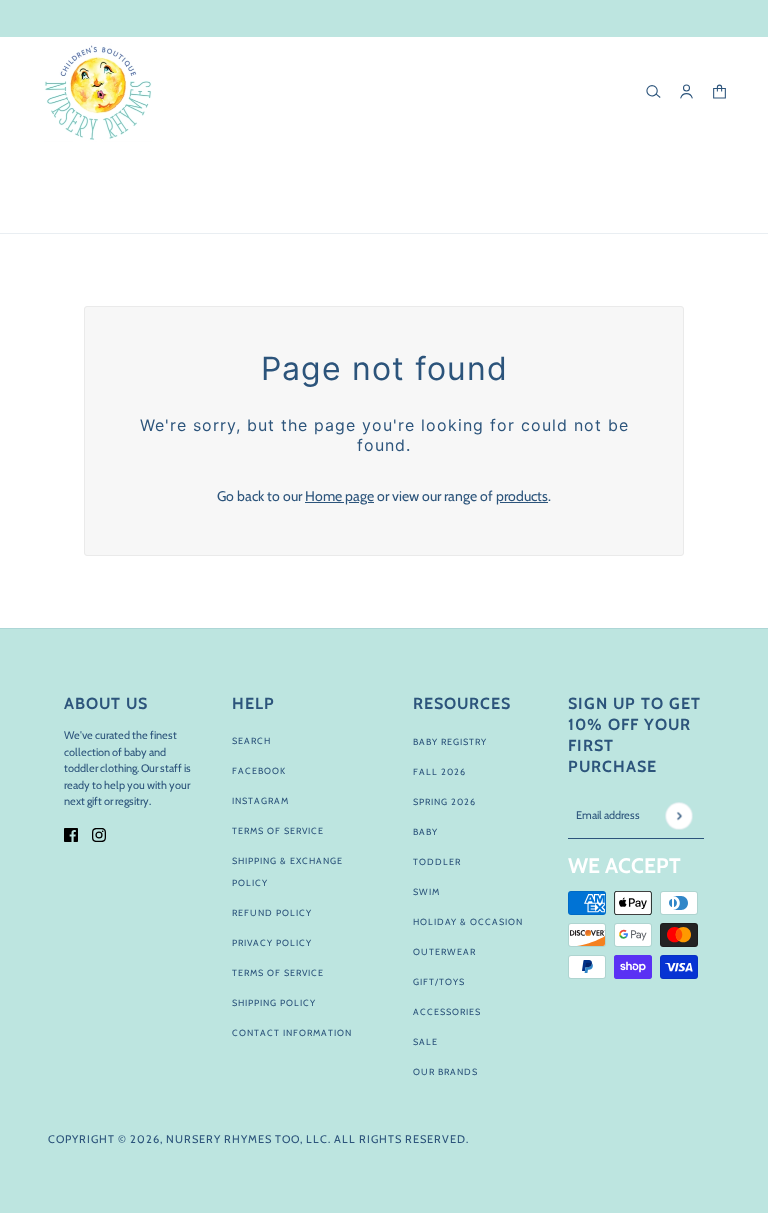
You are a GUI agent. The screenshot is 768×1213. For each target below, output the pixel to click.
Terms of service (278, 972)
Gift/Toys (439, 981)
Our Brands (445, 1071)
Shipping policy (274, 1002)
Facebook (259, 770)
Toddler (437, 861)
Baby (425, 831)
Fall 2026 (439, 771)
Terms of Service (278, 830)
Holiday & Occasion (468, 921)
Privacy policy (272, 942)
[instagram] (99, 833)
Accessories (447, 1011)
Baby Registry (450, 741)
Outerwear (444, 951)
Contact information (292, 1032)
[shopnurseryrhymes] (97, 92)
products (522, 496)
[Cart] (719, 91)
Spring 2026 (444, 801)
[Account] (686, 91)
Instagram (260, 800)
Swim (426, 891)
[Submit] (678, 815)
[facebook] (71, 833)
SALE (425, 1041)
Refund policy (272, 912)
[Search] (653, 91)
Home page (339, 496)
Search (251, 740)
